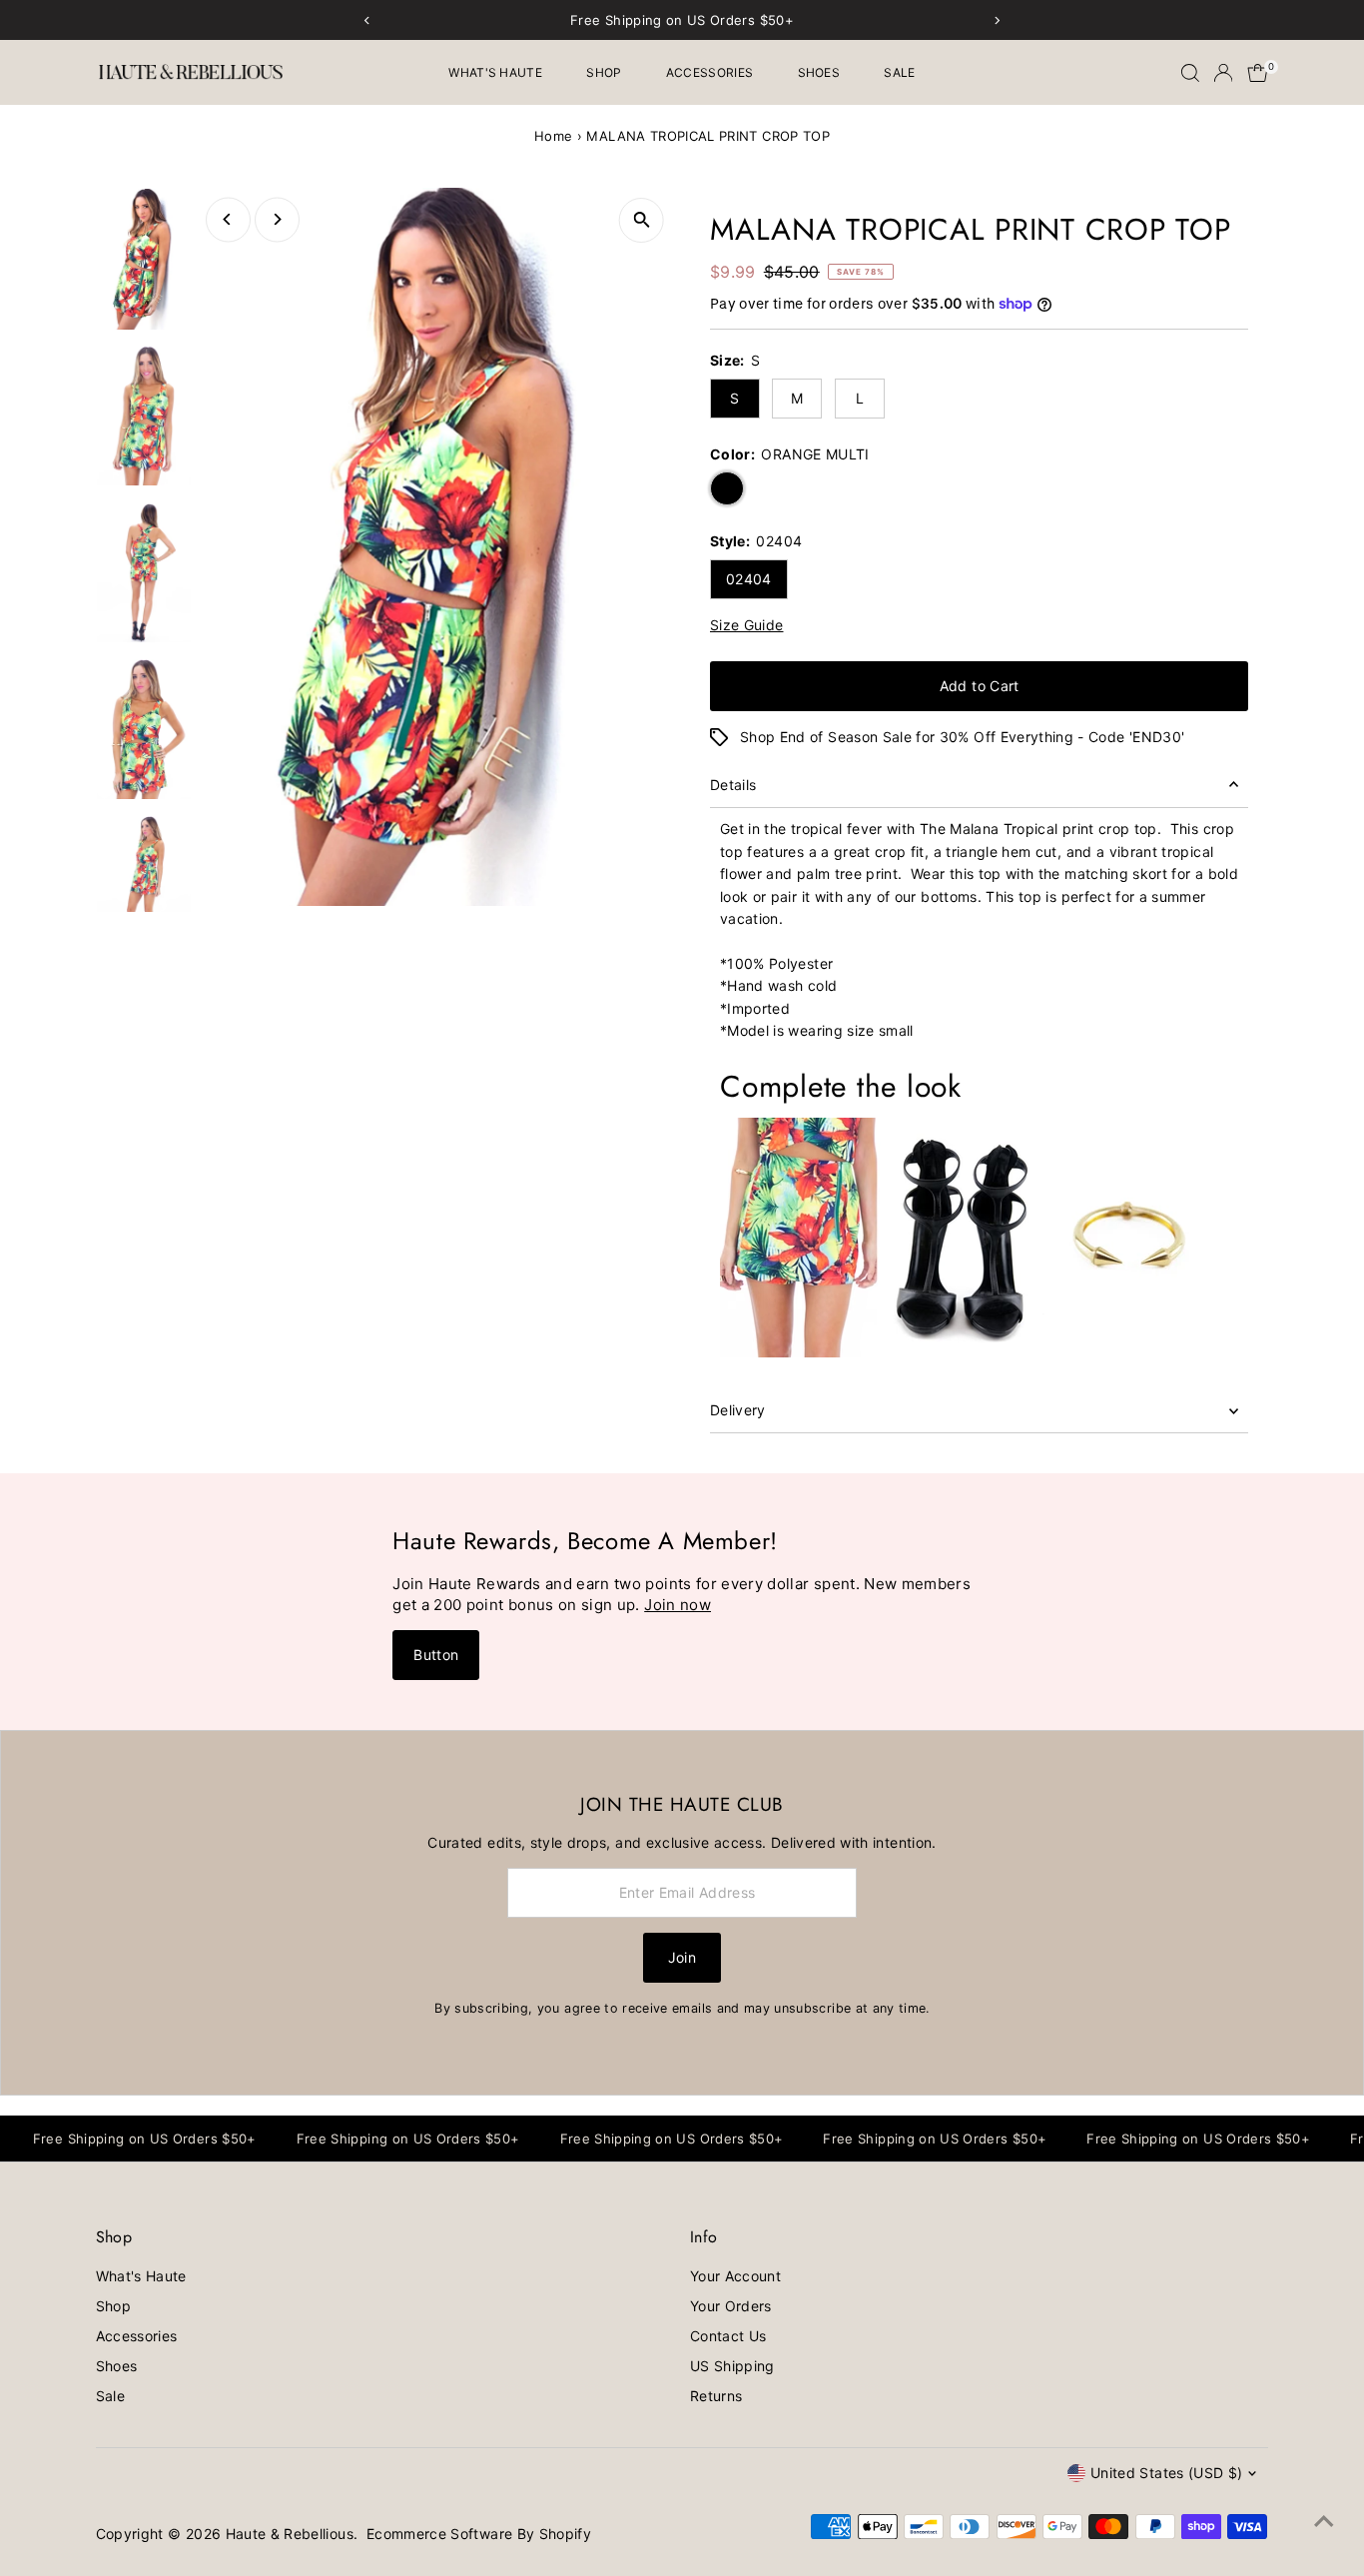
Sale (899, 72)
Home (553, 136)
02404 (749, 579)
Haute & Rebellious (290, 2534)
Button (436, 1655)
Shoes (819, 72)
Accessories (709, 72)
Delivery (738, 1410)
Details (733, 785)
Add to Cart (980, 686)
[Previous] (228, 219)
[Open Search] (1190, 73)
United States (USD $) (1166, 2473)
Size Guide (747, 625)
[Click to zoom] (642, 220)
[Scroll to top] (1324, 2521)
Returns (716, 2396)
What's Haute (495, 72)
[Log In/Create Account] (1223, 73)
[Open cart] (1258, 73)
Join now (678, 1605)
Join (682, 1957)
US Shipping (732, 2366)
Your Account (735, 2276)
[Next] (277, 219)
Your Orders (731, 2306)
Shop (604, 72)
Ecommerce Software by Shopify (479, 2534)
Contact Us (728, 2336)
